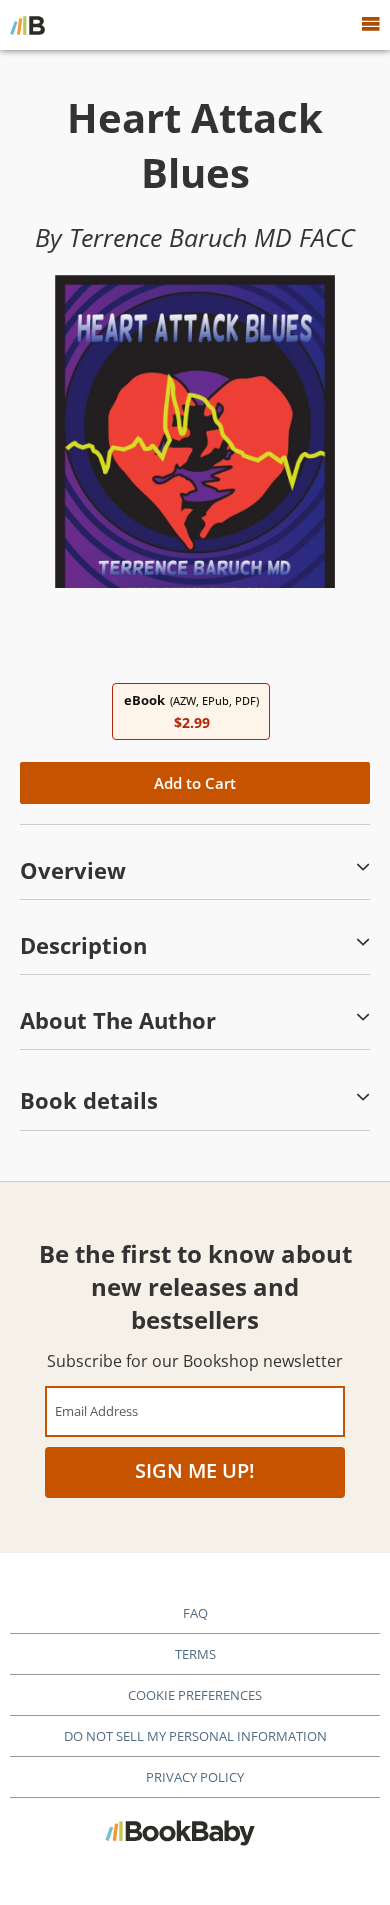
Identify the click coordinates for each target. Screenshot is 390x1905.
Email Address (96, 1410)
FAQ (195, 1613)
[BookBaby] (27, 25)
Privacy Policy (195, 1777)
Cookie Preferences (195, 1695)
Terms (195, 1654)
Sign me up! (195, 1470)
